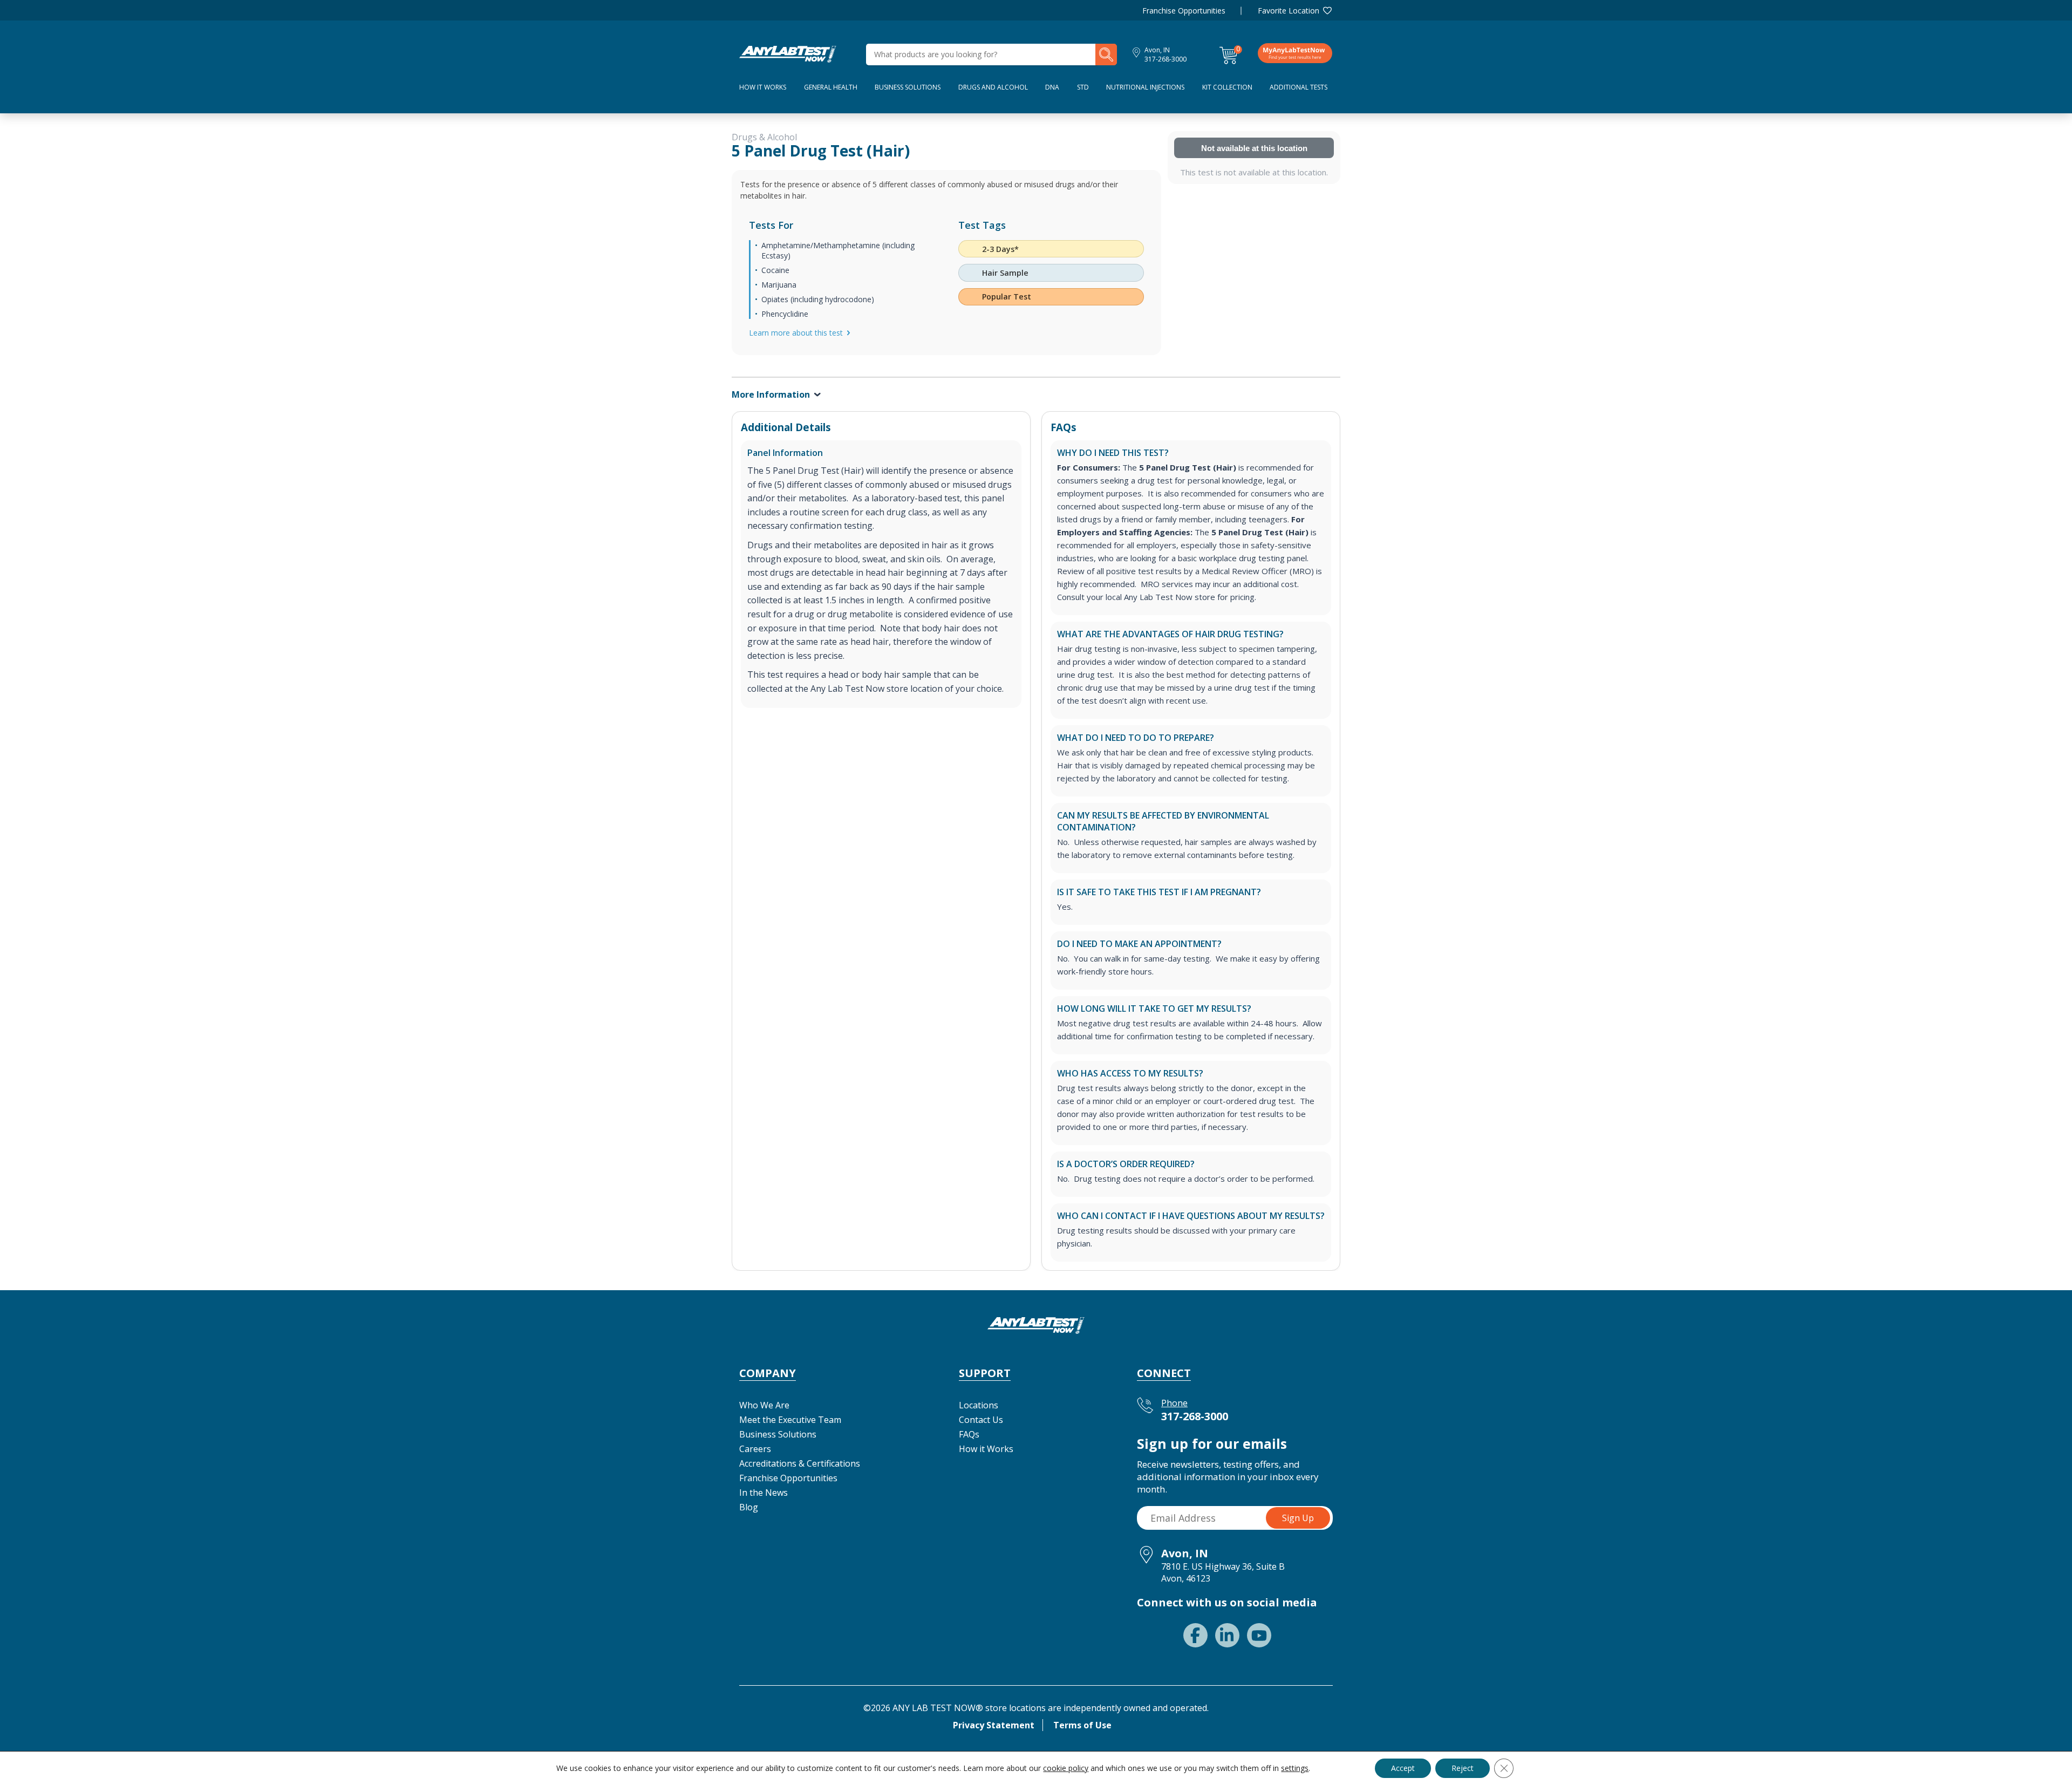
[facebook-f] (1195, 1635)
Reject (1463, 1768)
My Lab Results (1295, 53)
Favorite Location (1289, 11)
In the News (764, 1493)
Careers (755, 1449)
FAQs (969, 1434)
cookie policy (1066, 1768)
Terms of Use (1082, 1725)
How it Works (986, 1449)
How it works (763, 87)
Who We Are (764, 1405)
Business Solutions (908, 87)
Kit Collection (1227, 87)
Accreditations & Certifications (800, 1463)
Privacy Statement (994, 1725)
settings (1295, 1768)
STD (1083, 87)
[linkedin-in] (1227, 1635)
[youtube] (1259, 1635)
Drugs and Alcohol (993, 87)
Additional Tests (1299, 87)
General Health (831, 87)
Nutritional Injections (1145, 87)
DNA (1052, 87)
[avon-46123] (788, 53)
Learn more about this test (796, 333)
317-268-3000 (1165, 59)
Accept (1403, 1768)
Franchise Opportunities (1184, 11)
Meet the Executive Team (790, 1420)
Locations (979, 1405)
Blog (749, 1507)
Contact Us (981, 1420)
